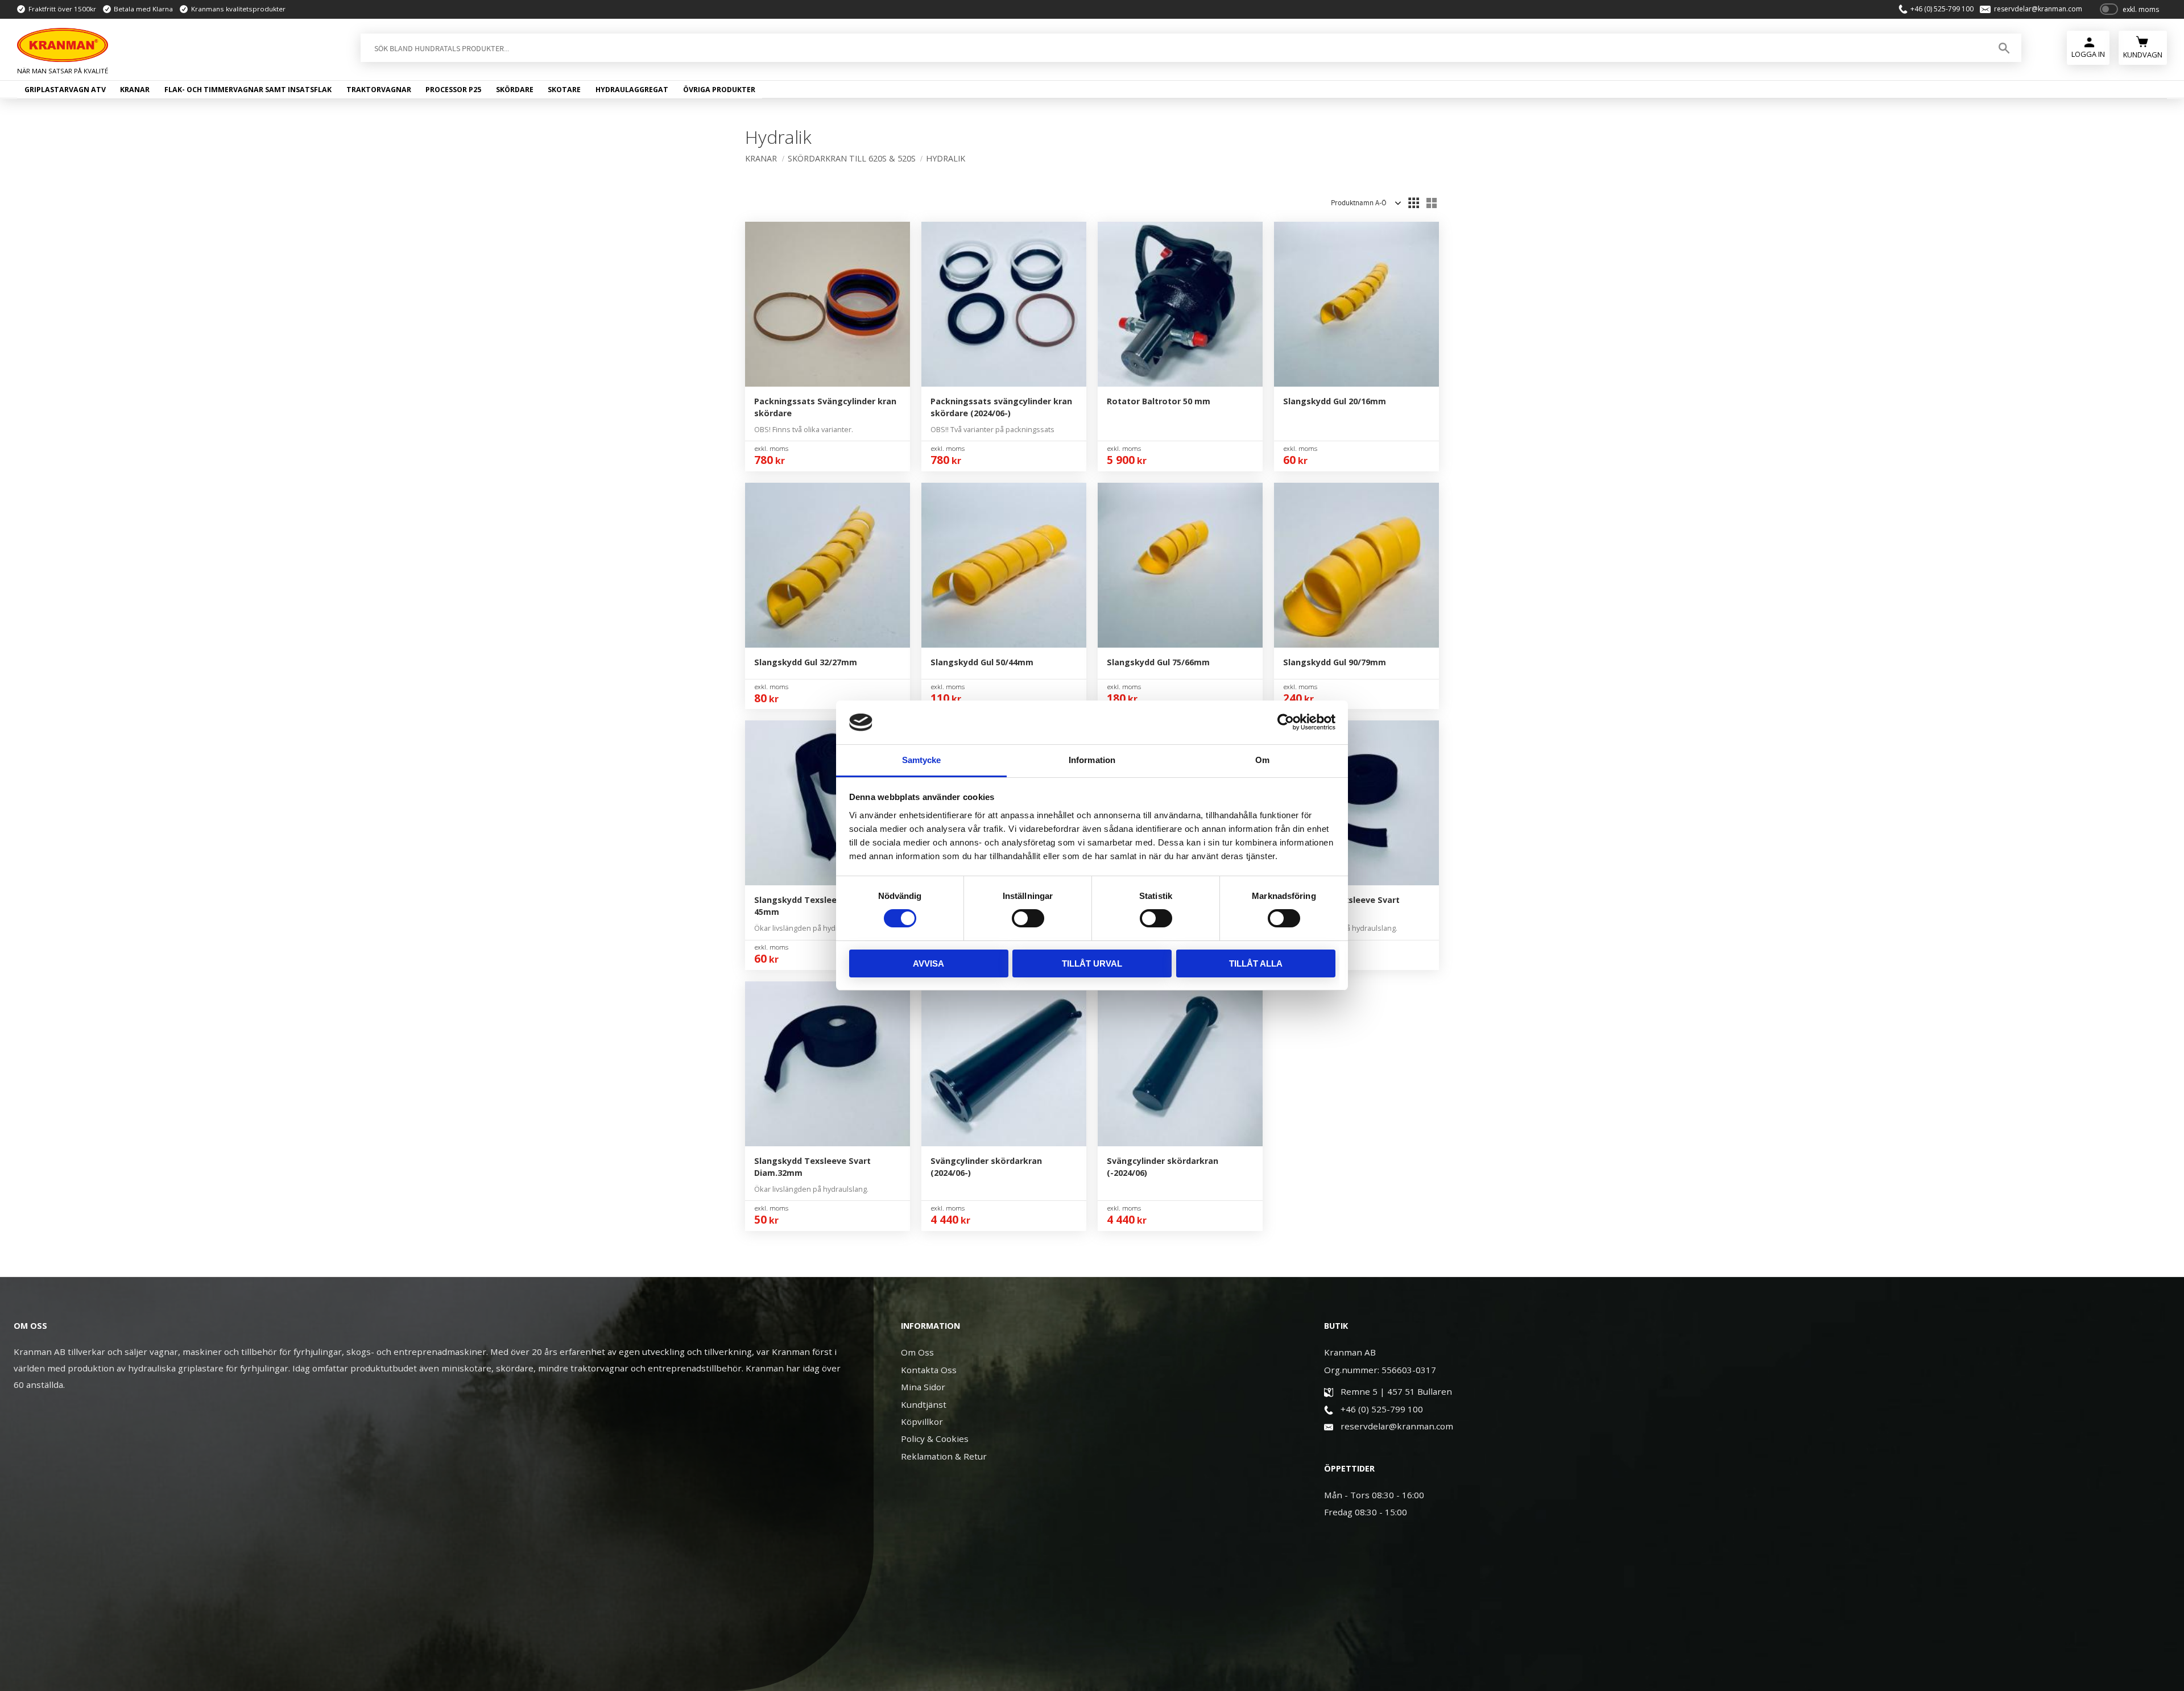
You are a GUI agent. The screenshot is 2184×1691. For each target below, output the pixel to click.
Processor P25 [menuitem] (453, 90)
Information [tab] (1092, 760)
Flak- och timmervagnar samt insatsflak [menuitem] (248, 90)
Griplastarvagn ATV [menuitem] (65, 90)
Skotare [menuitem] (564, 90)
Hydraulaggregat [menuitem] (632, 90)
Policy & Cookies (935, 1439)
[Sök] (2004, 48)
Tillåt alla (1256, 963)
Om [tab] (1262, 760)
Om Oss (917, 1352)
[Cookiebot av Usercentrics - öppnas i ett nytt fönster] (1286, 722)
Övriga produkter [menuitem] (719, 90)
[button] (1413, 203)
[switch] (1028, 918)
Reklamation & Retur (944, 1456)
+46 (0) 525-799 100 (1942, 9)
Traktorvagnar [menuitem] (379, 90)
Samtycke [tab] (922, 760)
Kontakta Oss (929, 1370)
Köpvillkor (922, 1421)
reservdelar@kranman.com (2038, 9)
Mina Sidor (923, 1387)
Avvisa (928, 963)
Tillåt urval (1092, 963)
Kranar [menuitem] (135, 90)
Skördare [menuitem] (515, 90)
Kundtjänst (924, 1404)
